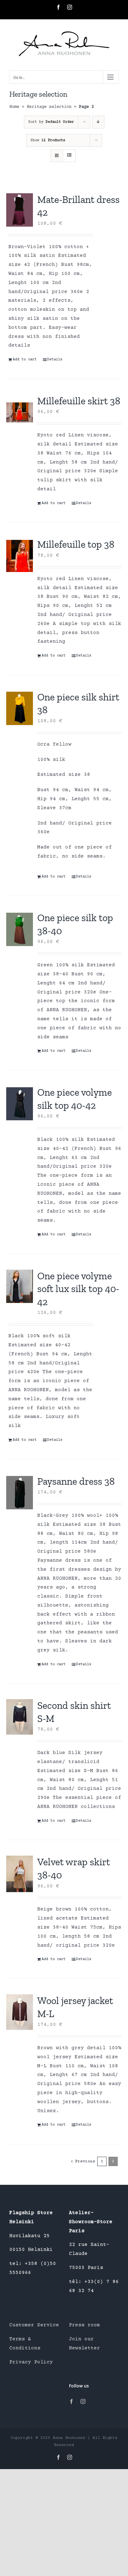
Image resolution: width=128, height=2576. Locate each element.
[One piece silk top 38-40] (20, 929)
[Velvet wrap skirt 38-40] (20, 1874)
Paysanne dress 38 (76, 1481)
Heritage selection (49, 107)
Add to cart (25, 360)
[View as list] (69, 156)
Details (55, 360)
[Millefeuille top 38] (20, 556)
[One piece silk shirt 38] (20, 709)
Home (14, 107)
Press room (85, 2325)
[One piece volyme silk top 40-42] (20, 1104)
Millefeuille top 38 (76, 544)
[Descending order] (98, 122)
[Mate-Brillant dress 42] (20, 210)
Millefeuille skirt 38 (79, 401)
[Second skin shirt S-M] (20, 1717)
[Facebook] (71, 2401)
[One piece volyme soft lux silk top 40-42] (20, 1286)
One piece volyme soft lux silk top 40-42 (78, 1289)
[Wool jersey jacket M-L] (20, 2012)
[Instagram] (83, 2401)
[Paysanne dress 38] (20, 1493)
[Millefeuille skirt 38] (20, 412)
